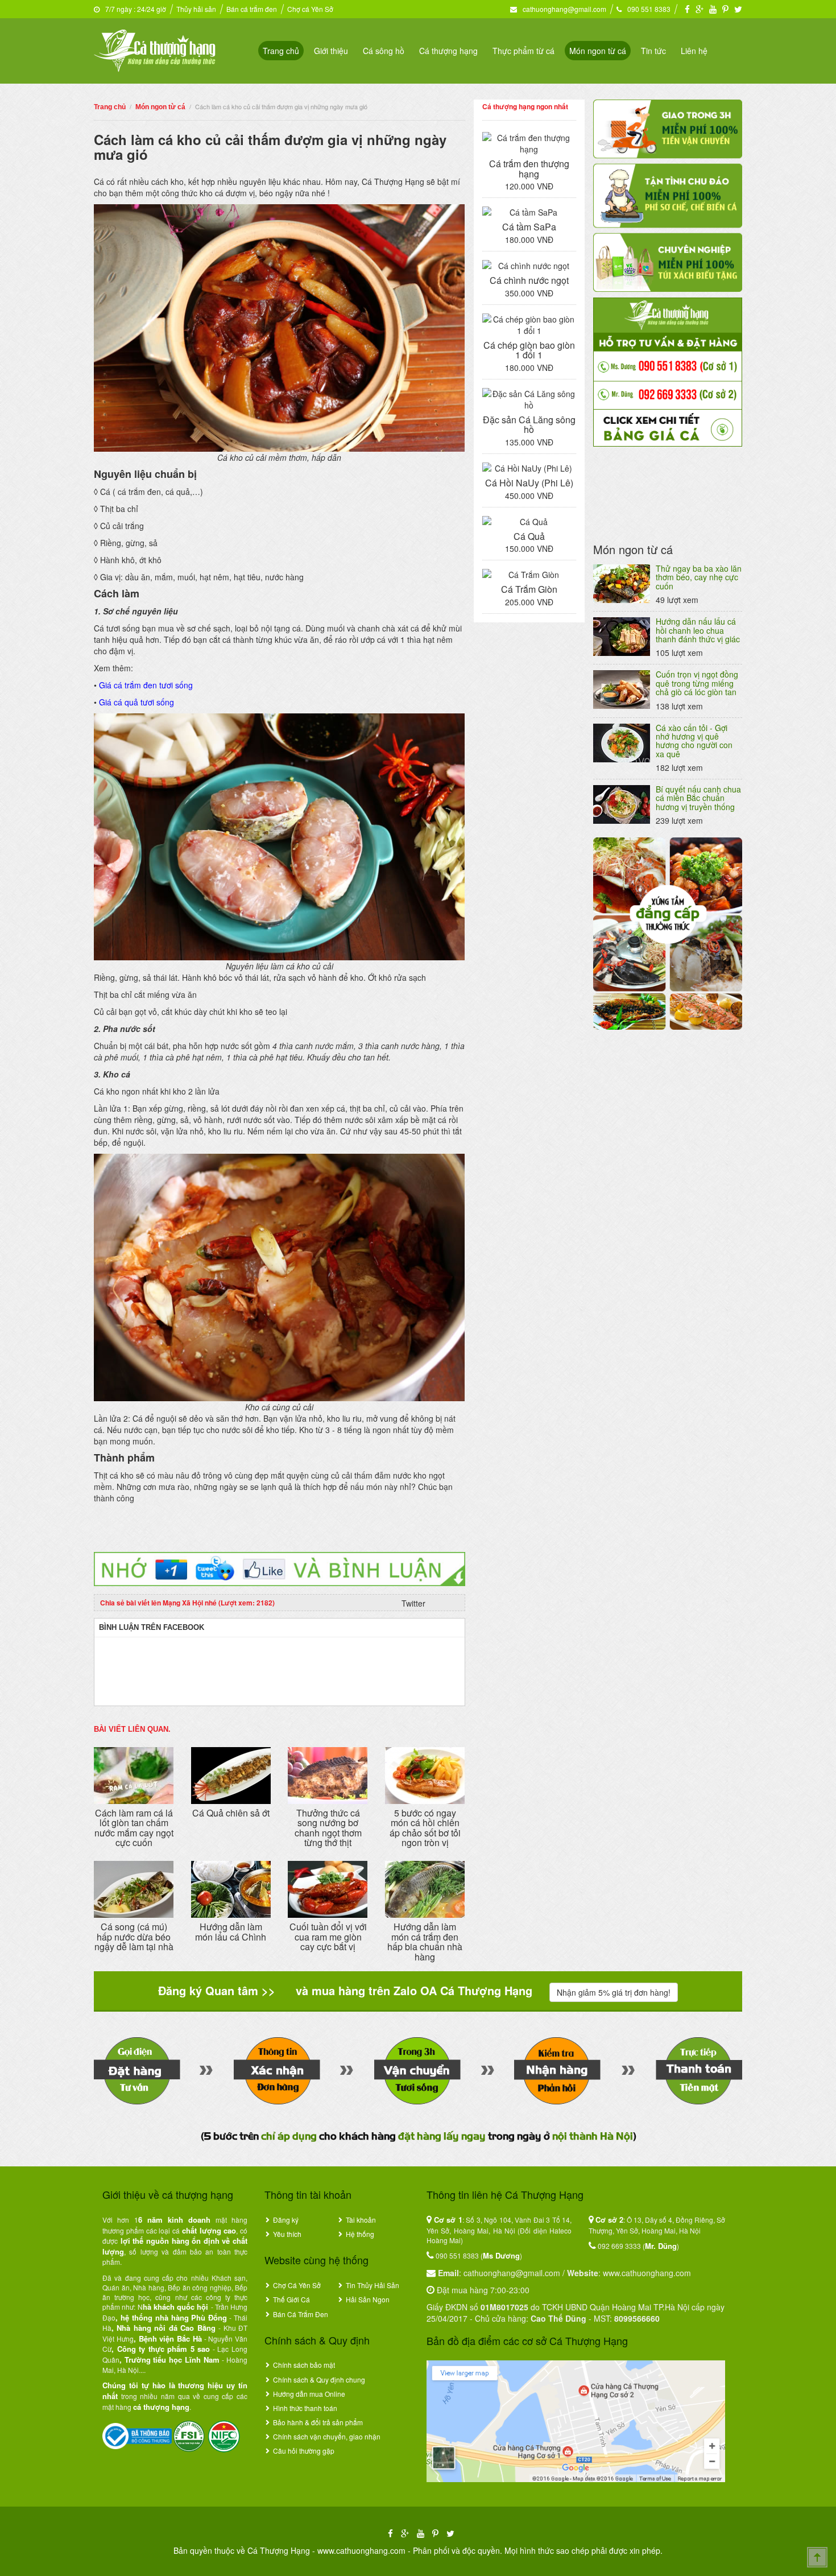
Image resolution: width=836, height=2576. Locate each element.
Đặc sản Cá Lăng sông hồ (529, 425)
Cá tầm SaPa (529, 227)
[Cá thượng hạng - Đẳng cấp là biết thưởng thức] (155, 49)
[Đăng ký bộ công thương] (137, 2435)
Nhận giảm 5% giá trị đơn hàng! (614, 1992)
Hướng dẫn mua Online (309, 2394)
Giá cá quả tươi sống (136, 702)
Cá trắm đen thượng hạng (529, 169)
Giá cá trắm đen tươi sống (146, 685)
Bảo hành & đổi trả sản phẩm (318, 2422)
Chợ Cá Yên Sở (297, 2285)
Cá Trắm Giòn (529, 589)
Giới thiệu (331, 51)
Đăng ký (286, 2220)
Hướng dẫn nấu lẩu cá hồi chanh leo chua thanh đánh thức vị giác (698, 630)
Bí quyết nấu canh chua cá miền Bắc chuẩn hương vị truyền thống (698, 798)
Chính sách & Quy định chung (319, 2379)
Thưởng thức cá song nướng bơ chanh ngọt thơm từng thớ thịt (328, 1828)
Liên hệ (694, 51)
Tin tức (653, 51)
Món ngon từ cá (598, 51)
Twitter (413, 1603)
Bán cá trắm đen (252, 9)
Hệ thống (360, 2234)
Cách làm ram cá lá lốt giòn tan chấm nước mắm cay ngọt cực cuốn (134, 1828)
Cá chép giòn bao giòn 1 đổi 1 (529, 350)
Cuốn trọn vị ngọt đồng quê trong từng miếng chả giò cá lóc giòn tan (697, 683)
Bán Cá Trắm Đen (301, 2314)
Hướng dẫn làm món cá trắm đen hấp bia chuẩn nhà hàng (425, 1942)
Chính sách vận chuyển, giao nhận (327, 2436)
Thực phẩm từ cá (523, 51)
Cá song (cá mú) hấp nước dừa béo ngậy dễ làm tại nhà (134, 1937)
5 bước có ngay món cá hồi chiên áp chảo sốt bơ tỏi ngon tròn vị (425, 1828)
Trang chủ (281, 51)
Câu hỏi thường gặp (304, 2451)
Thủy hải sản (196, 9)
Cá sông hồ (384, 51)
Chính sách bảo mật (304, 2365)
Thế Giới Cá (291, 2299)
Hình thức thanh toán (305, 2408)
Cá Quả (529, 536)
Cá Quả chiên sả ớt (231, 1813)
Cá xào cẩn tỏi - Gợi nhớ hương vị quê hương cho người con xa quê (694, 741)
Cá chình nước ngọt (529, 280)
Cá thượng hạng (448, 51)
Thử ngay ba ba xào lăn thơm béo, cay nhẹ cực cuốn (699, 577)
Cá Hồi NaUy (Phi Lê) (529, 483)
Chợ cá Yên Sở (310, 9)
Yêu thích (287, 2234)
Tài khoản (361, 2220)
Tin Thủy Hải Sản (373, 2285)
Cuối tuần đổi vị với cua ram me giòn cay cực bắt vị (328, 1937)
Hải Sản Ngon (368, 2299)
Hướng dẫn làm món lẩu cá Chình (231, 1932)
